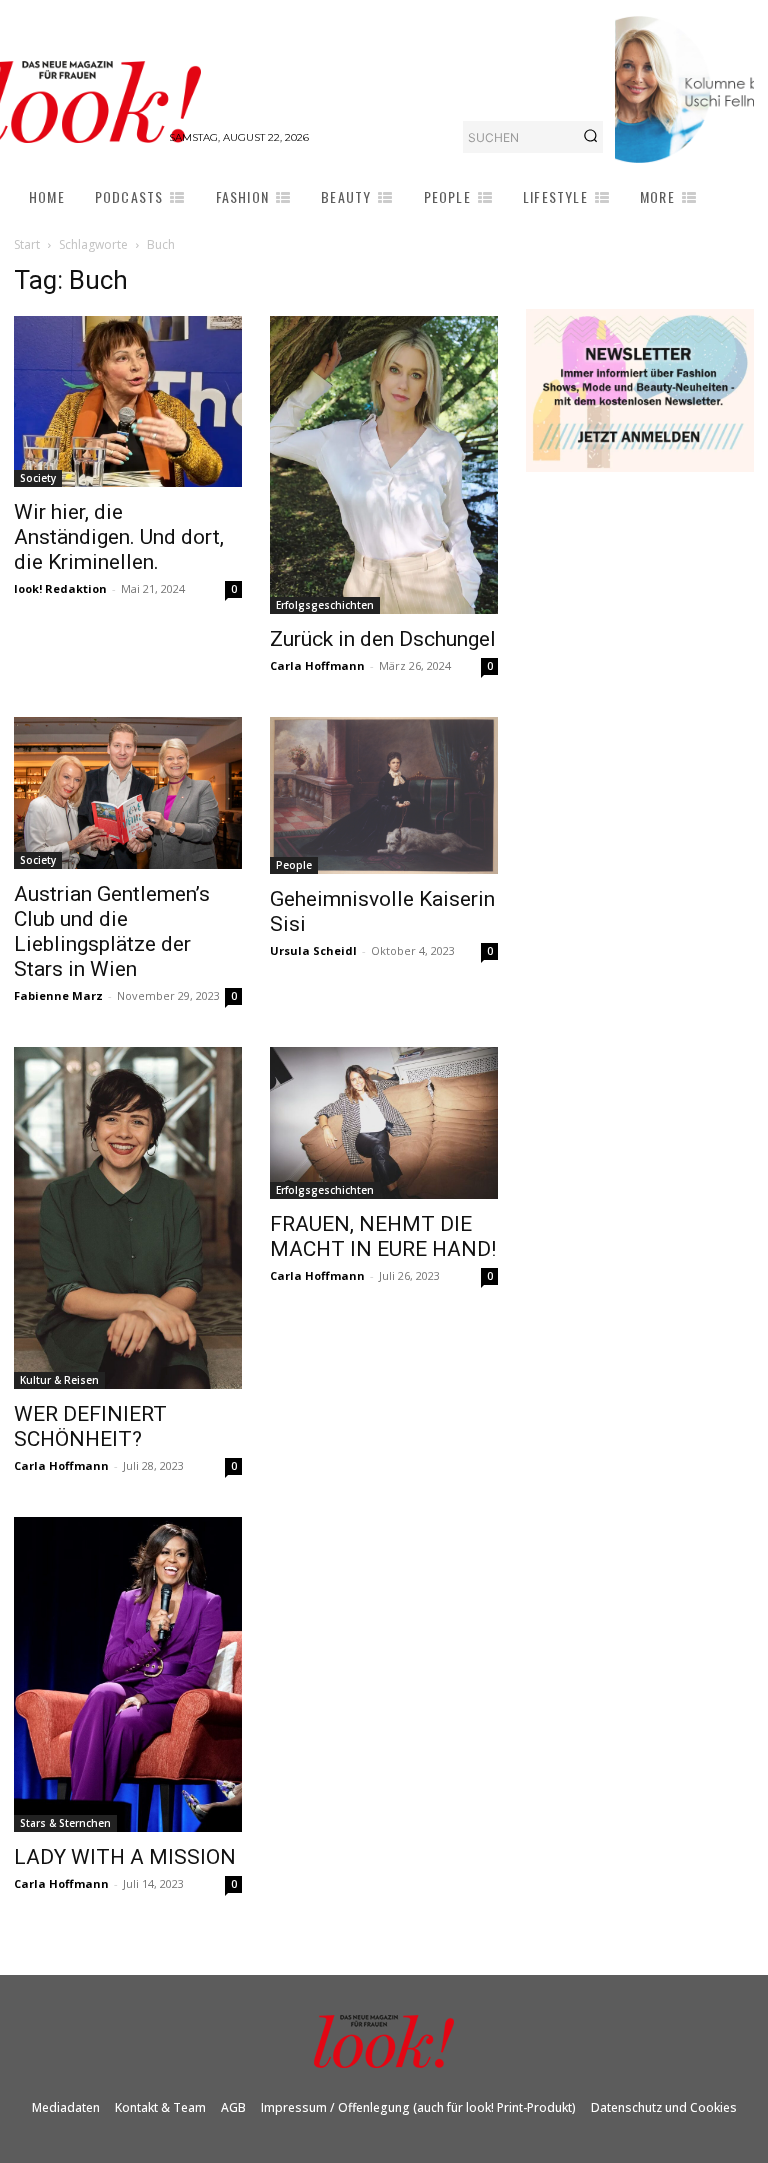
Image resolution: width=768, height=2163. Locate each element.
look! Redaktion (60, 588)
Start (27, 244)
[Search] (590, 137)
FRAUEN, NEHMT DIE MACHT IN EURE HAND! (383, 1236)
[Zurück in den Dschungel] (384, 465)
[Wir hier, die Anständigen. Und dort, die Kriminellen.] (128, 401)
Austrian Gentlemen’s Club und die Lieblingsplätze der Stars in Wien (112, 931)
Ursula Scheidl (313, 950)
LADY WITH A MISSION (125, 1857)
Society (38, 478)
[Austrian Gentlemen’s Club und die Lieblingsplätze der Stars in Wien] (128, 793)
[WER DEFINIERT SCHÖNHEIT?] (128, 1218)
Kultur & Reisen (59, 1380)
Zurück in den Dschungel (383, 639)
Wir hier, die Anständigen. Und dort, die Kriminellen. (119, 537)
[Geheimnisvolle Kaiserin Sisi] (384, 796)
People (294, 865)
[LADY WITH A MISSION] (128, 1674)
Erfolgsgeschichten (325, 605)
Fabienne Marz (58, 995)
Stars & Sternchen (65, 1823)
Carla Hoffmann (317, 665)
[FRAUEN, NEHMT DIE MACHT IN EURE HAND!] (384, 1123)
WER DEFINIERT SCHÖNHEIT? (90, 1426)
